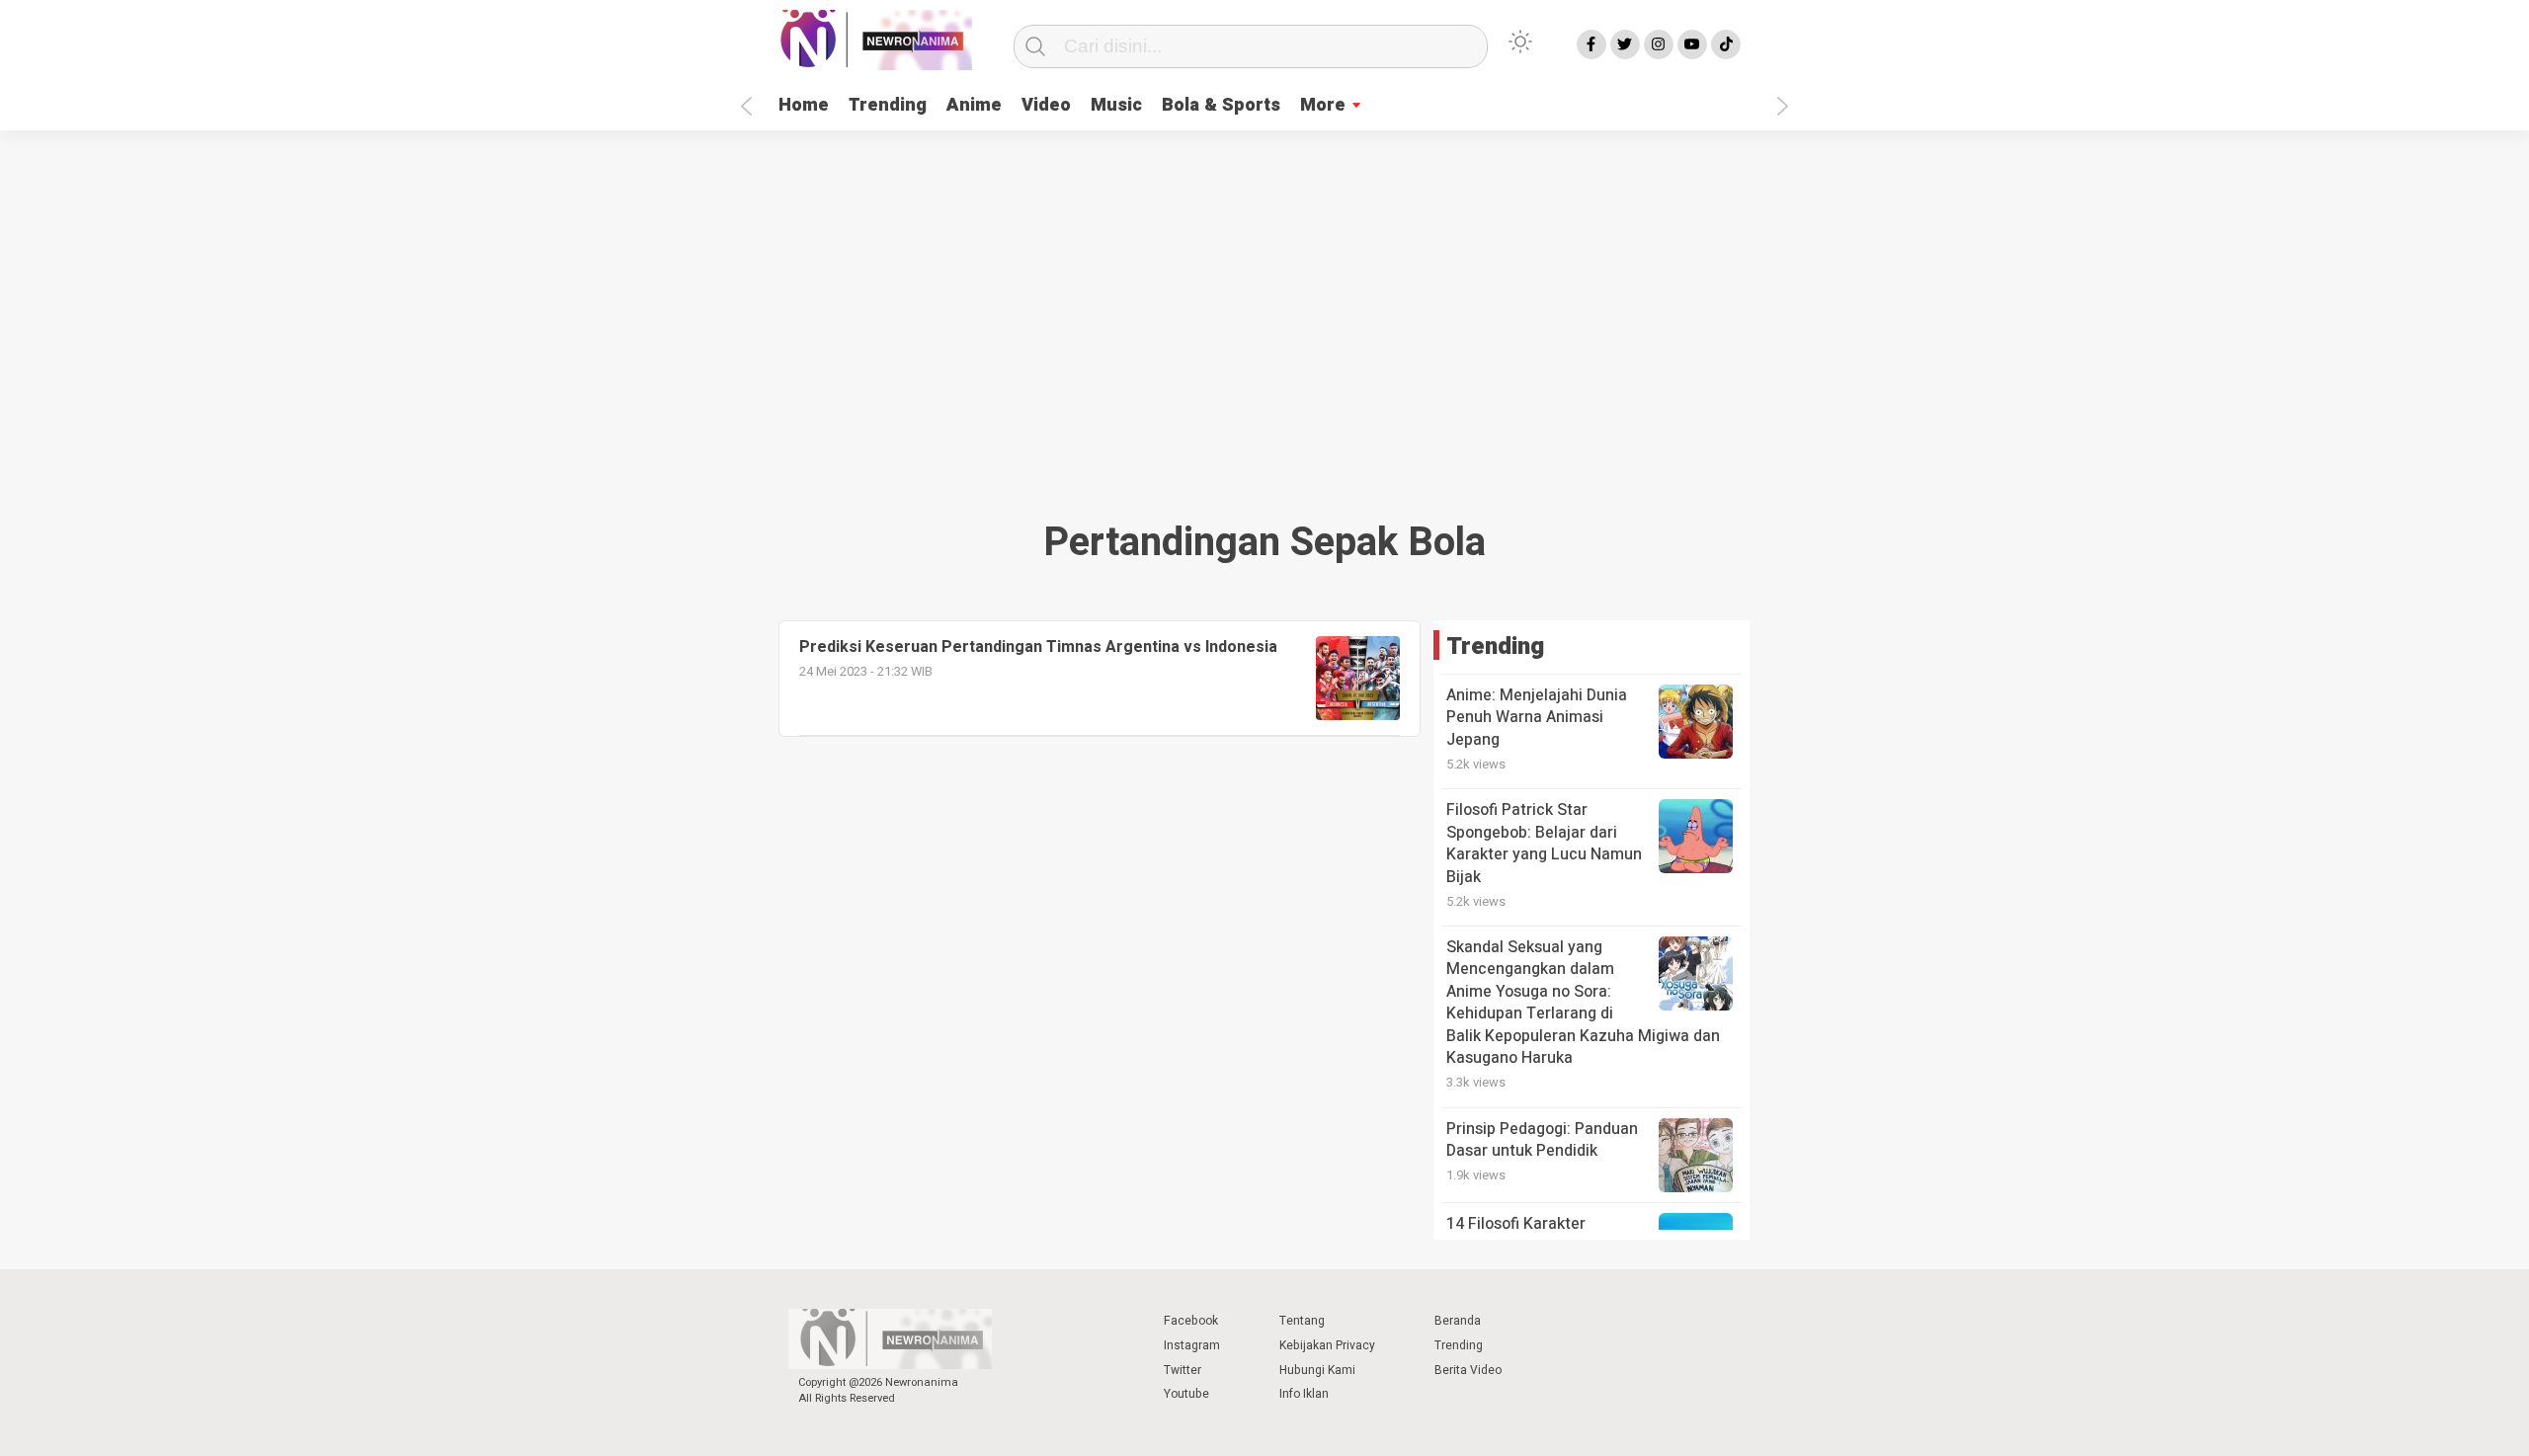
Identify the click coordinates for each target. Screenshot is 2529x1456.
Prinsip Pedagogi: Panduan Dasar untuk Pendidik (1542, 1140)
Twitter (1183, 1370)
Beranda (1458, 1321)
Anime (974, 105)
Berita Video (1468, 1370)
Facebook (1191, 1321)
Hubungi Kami (1317, 1370)
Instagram (1192, 1345)
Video (1046, 105)
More (1323, 105)
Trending (888, 105)
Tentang (1302, 1321)
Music (1116, 105)
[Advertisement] (1264, 318)
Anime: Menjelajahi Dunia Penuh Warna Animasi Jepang (1537, 718)
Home (804, 105)
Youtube (1186, 1394)
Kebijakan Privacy (1327, 1345)
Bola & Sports (1221, 105)
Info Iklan (1304, 1394)
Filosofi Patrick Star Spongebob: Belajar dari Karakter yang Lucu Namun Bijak (1544, 843)
